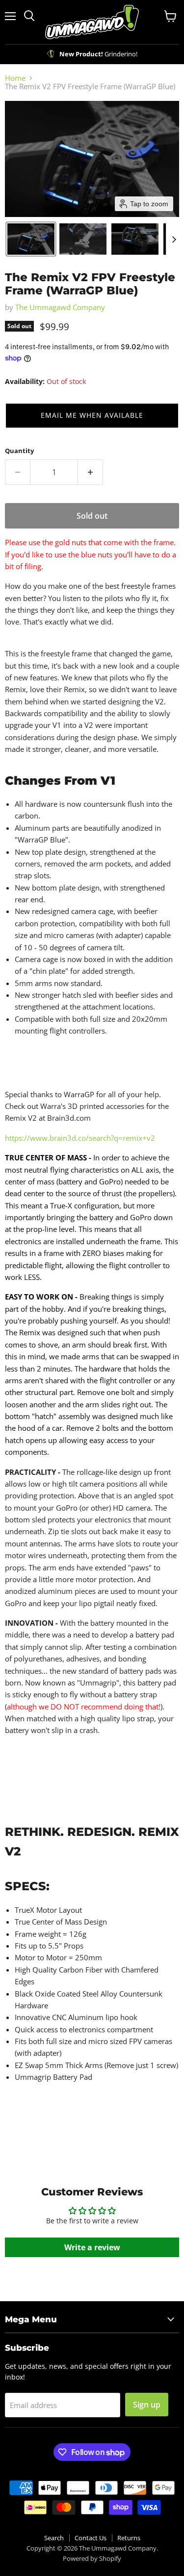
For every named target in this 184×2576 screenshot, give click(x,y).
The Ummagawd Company (60, 307)
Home (15, 78)
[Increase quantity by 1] (91, 472)
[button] (31, 239)
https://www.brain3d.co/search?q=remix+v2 (80, 1138)
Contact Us (91, 2538)
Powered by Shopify (92, 2558)
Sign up (147, 2405)
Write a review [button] (92, 2247)
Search (54, 2538)
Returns (129, 2538)
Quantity (19, 451)
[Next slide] (174, 239)
